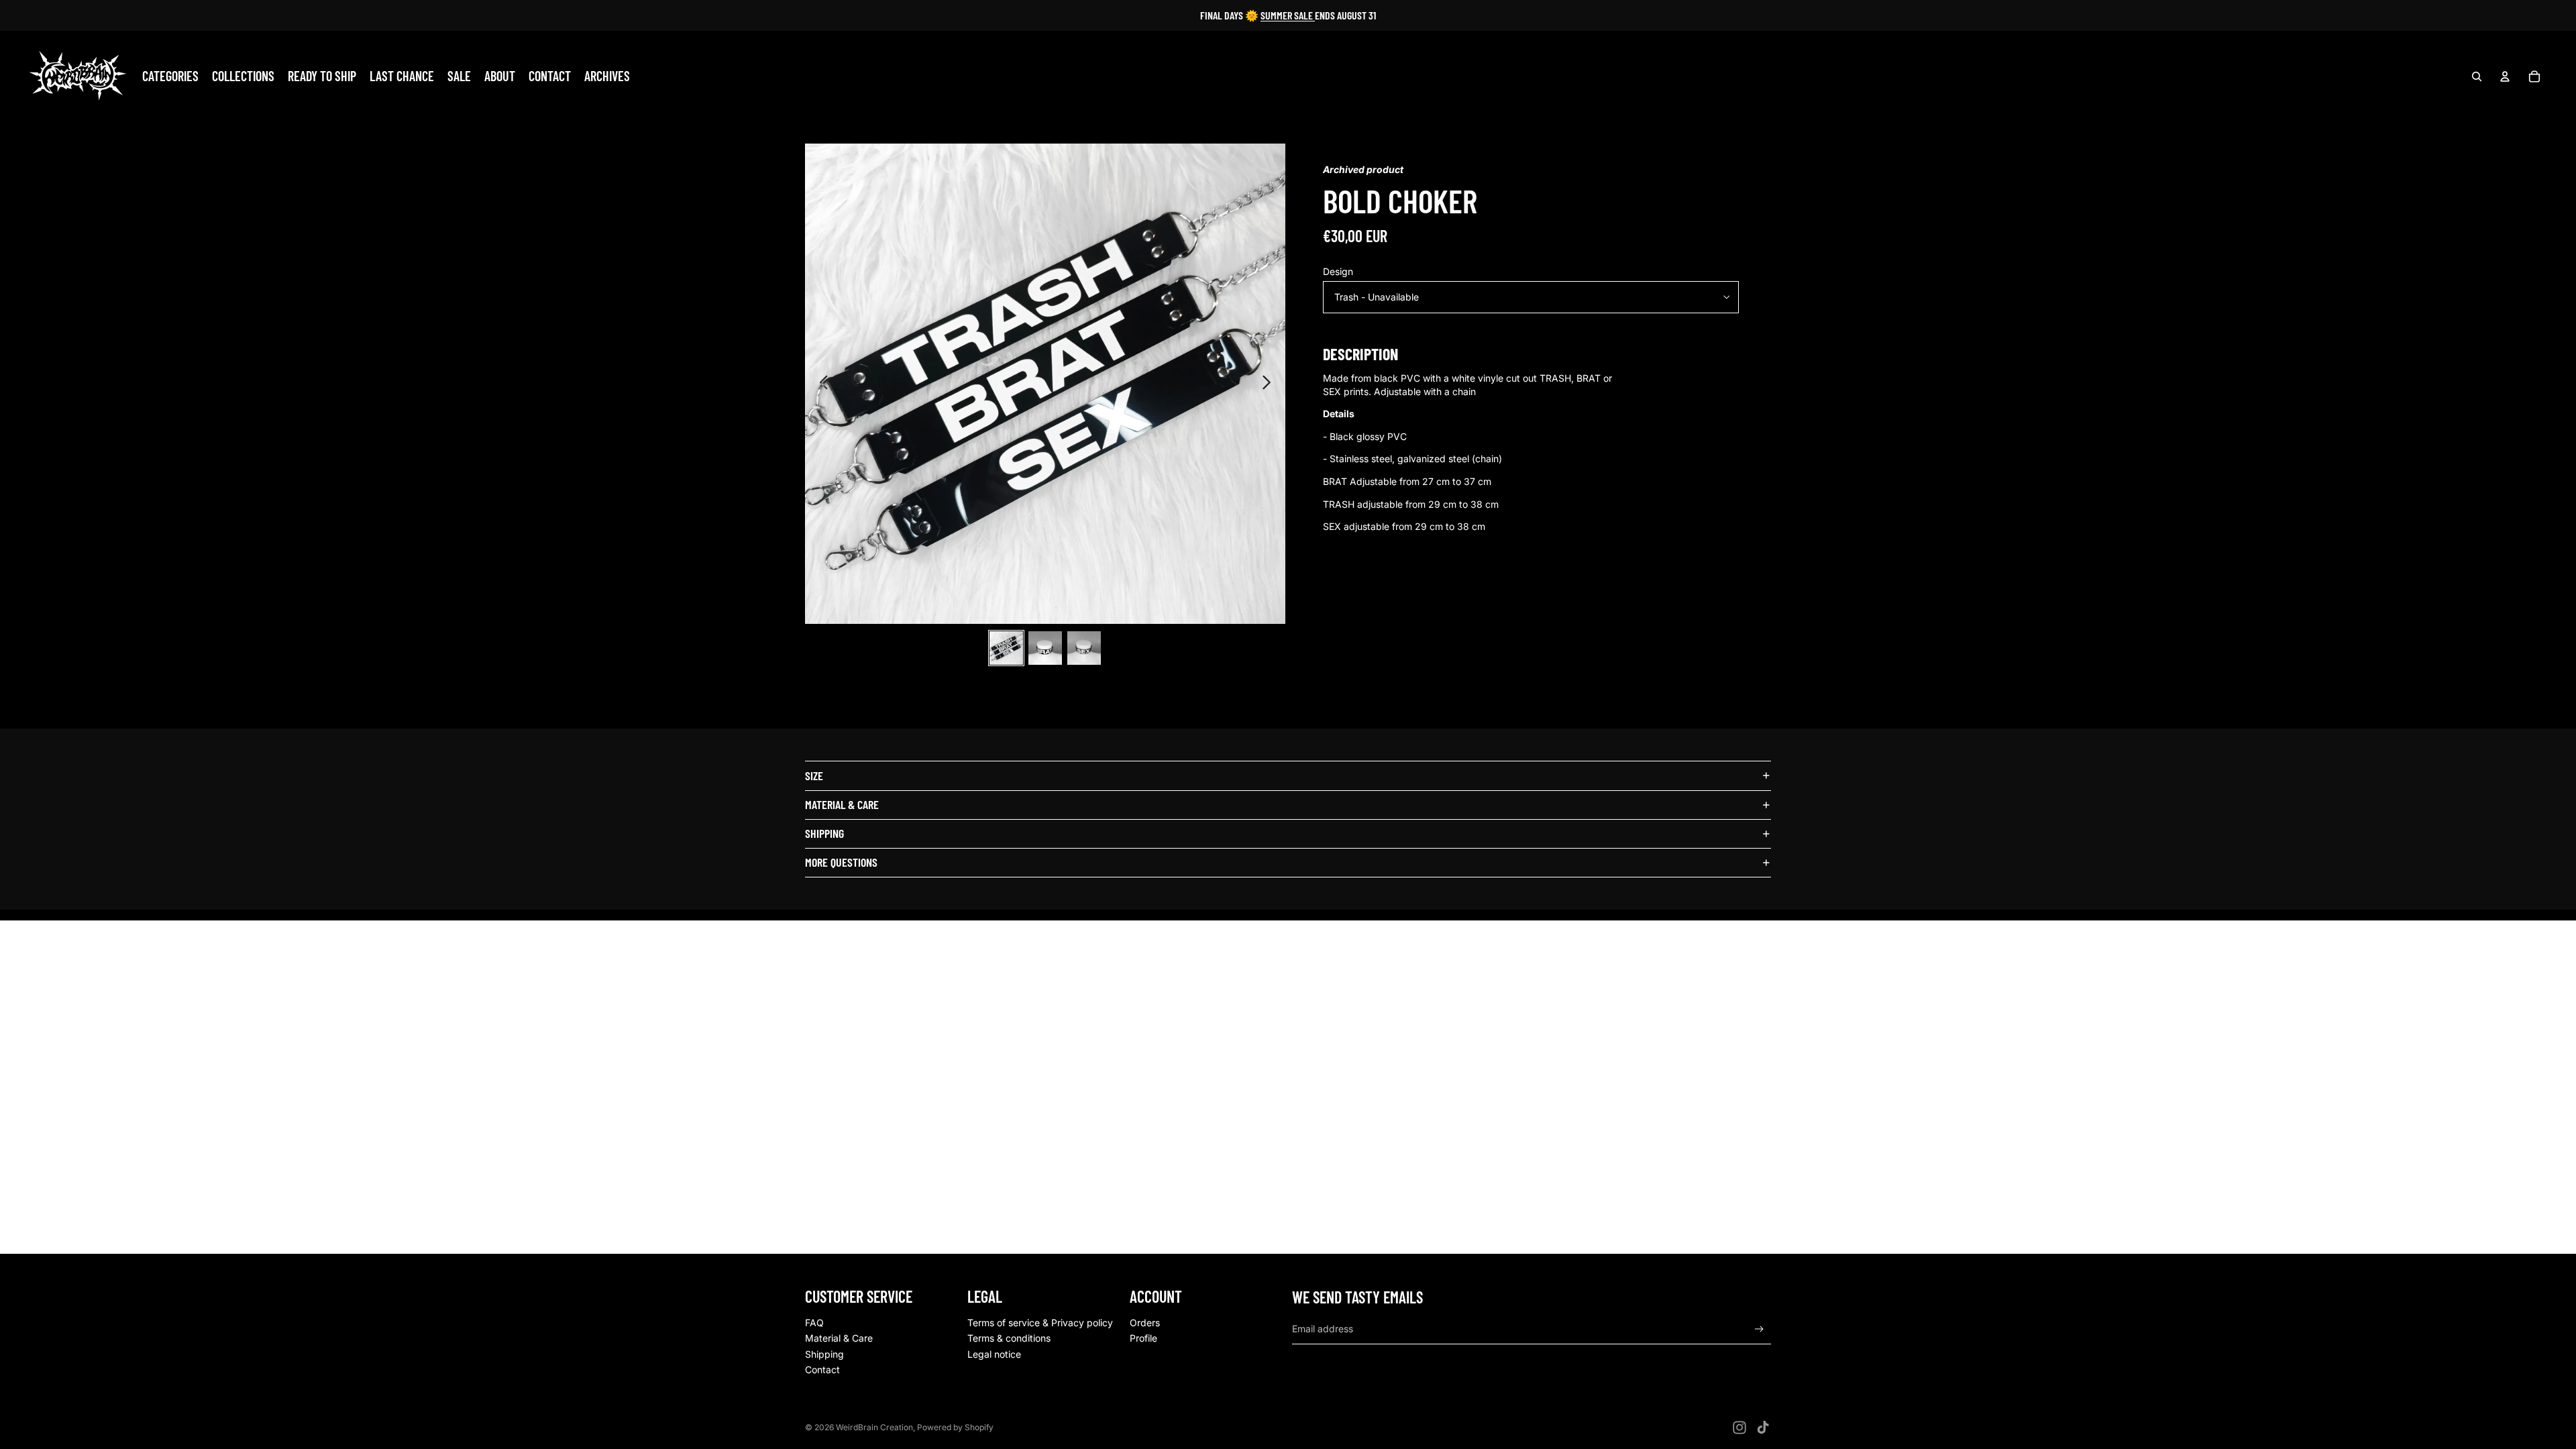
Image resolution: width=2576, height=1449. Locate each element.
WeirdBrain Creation (874, 1427)
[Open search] (2477, 76)
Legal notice (994, 1354)
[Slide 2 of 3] (1045, 648)
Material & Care (839, 1338)
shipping (824, 833)
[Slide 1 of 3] (1006, 648)
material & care (842, 804)
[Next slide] (1270, 384)
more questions (841, 862)
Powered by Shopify (955, 1427)
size (814, 775)
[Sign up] (1759, 1329)
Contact (822, 1370)
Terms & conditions (1009, 1338)
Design (1338, 271)
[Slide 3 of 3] (1084, 648)
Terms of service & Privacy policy (1040, 1323)
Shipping (824, 1354)
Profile (1143, 1338)
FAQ (814, 1323)
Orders (1145, 1323)
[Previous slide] (820, 384)
